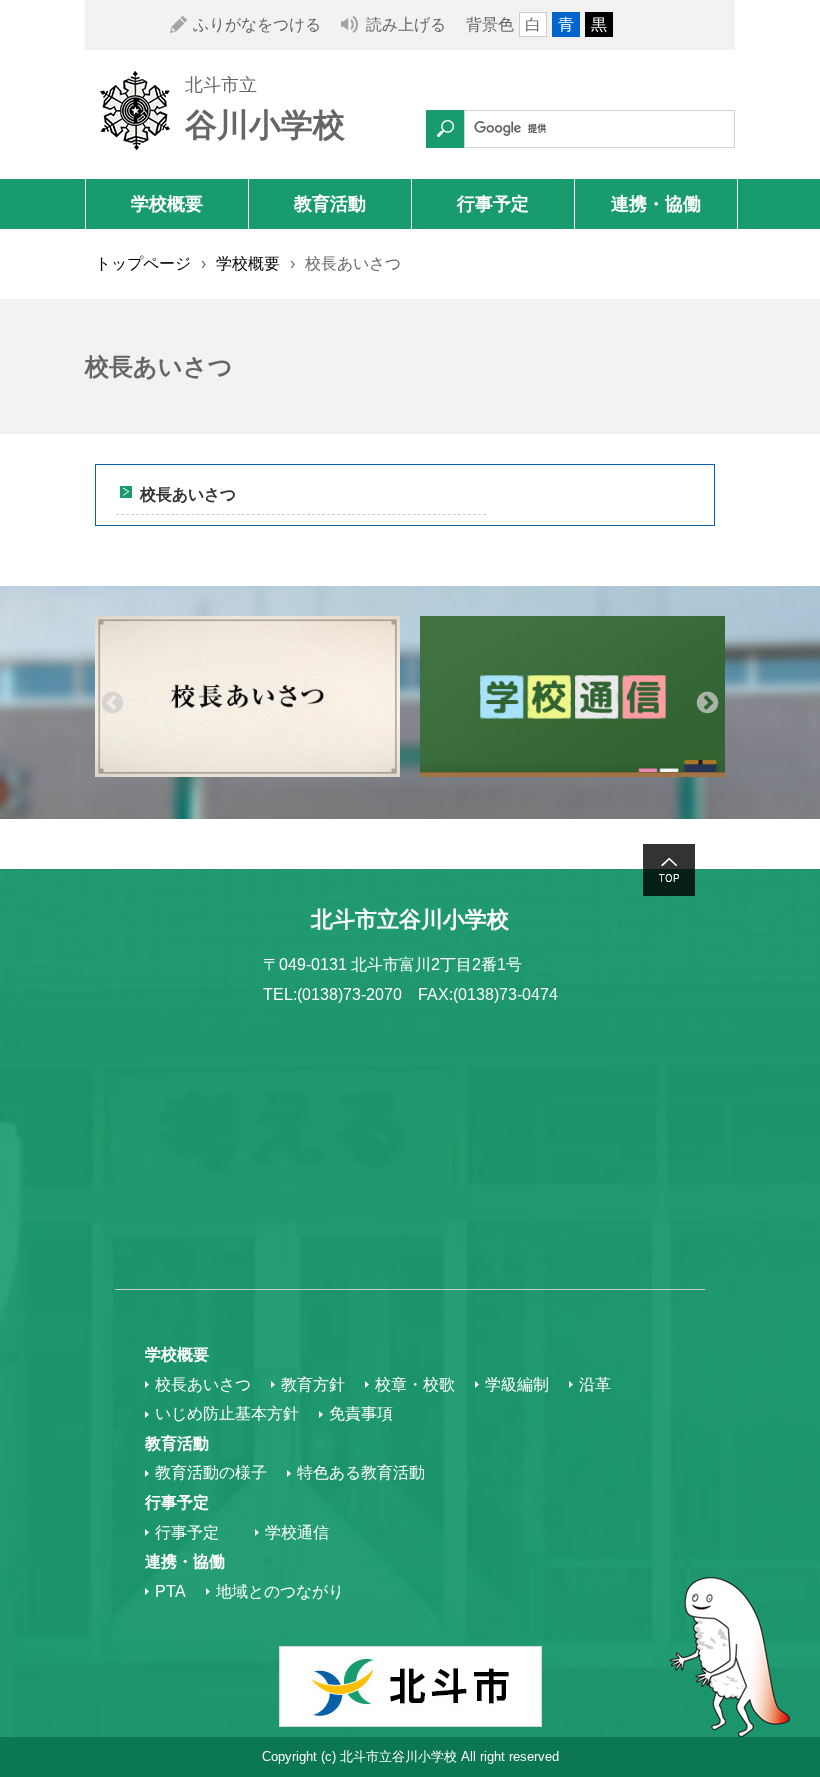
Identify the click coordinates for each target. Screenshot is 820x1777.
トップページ (143, 263)
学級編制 (517, 1384)
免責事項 (361, 1413)
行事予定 (493, 204)
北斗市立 (221, 85)
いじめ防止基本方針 (227, 1413)
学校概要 (167, 204)
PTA (170, 1591)
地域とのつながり (280, 1591)
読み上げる (406, 24)
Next (707, 702)
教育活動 (330, 204)
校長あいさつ (188, 494)
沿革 (595, 1384)
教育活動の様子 (211, 1472)
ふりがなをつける (257, 24)
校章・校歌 (415, 1384)
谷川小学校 (265, 125)
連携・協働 (656, 204)
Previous (112, 702)
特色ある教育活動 (361, 1472)
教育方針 (313, 1384)
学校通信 (297, 1532)
